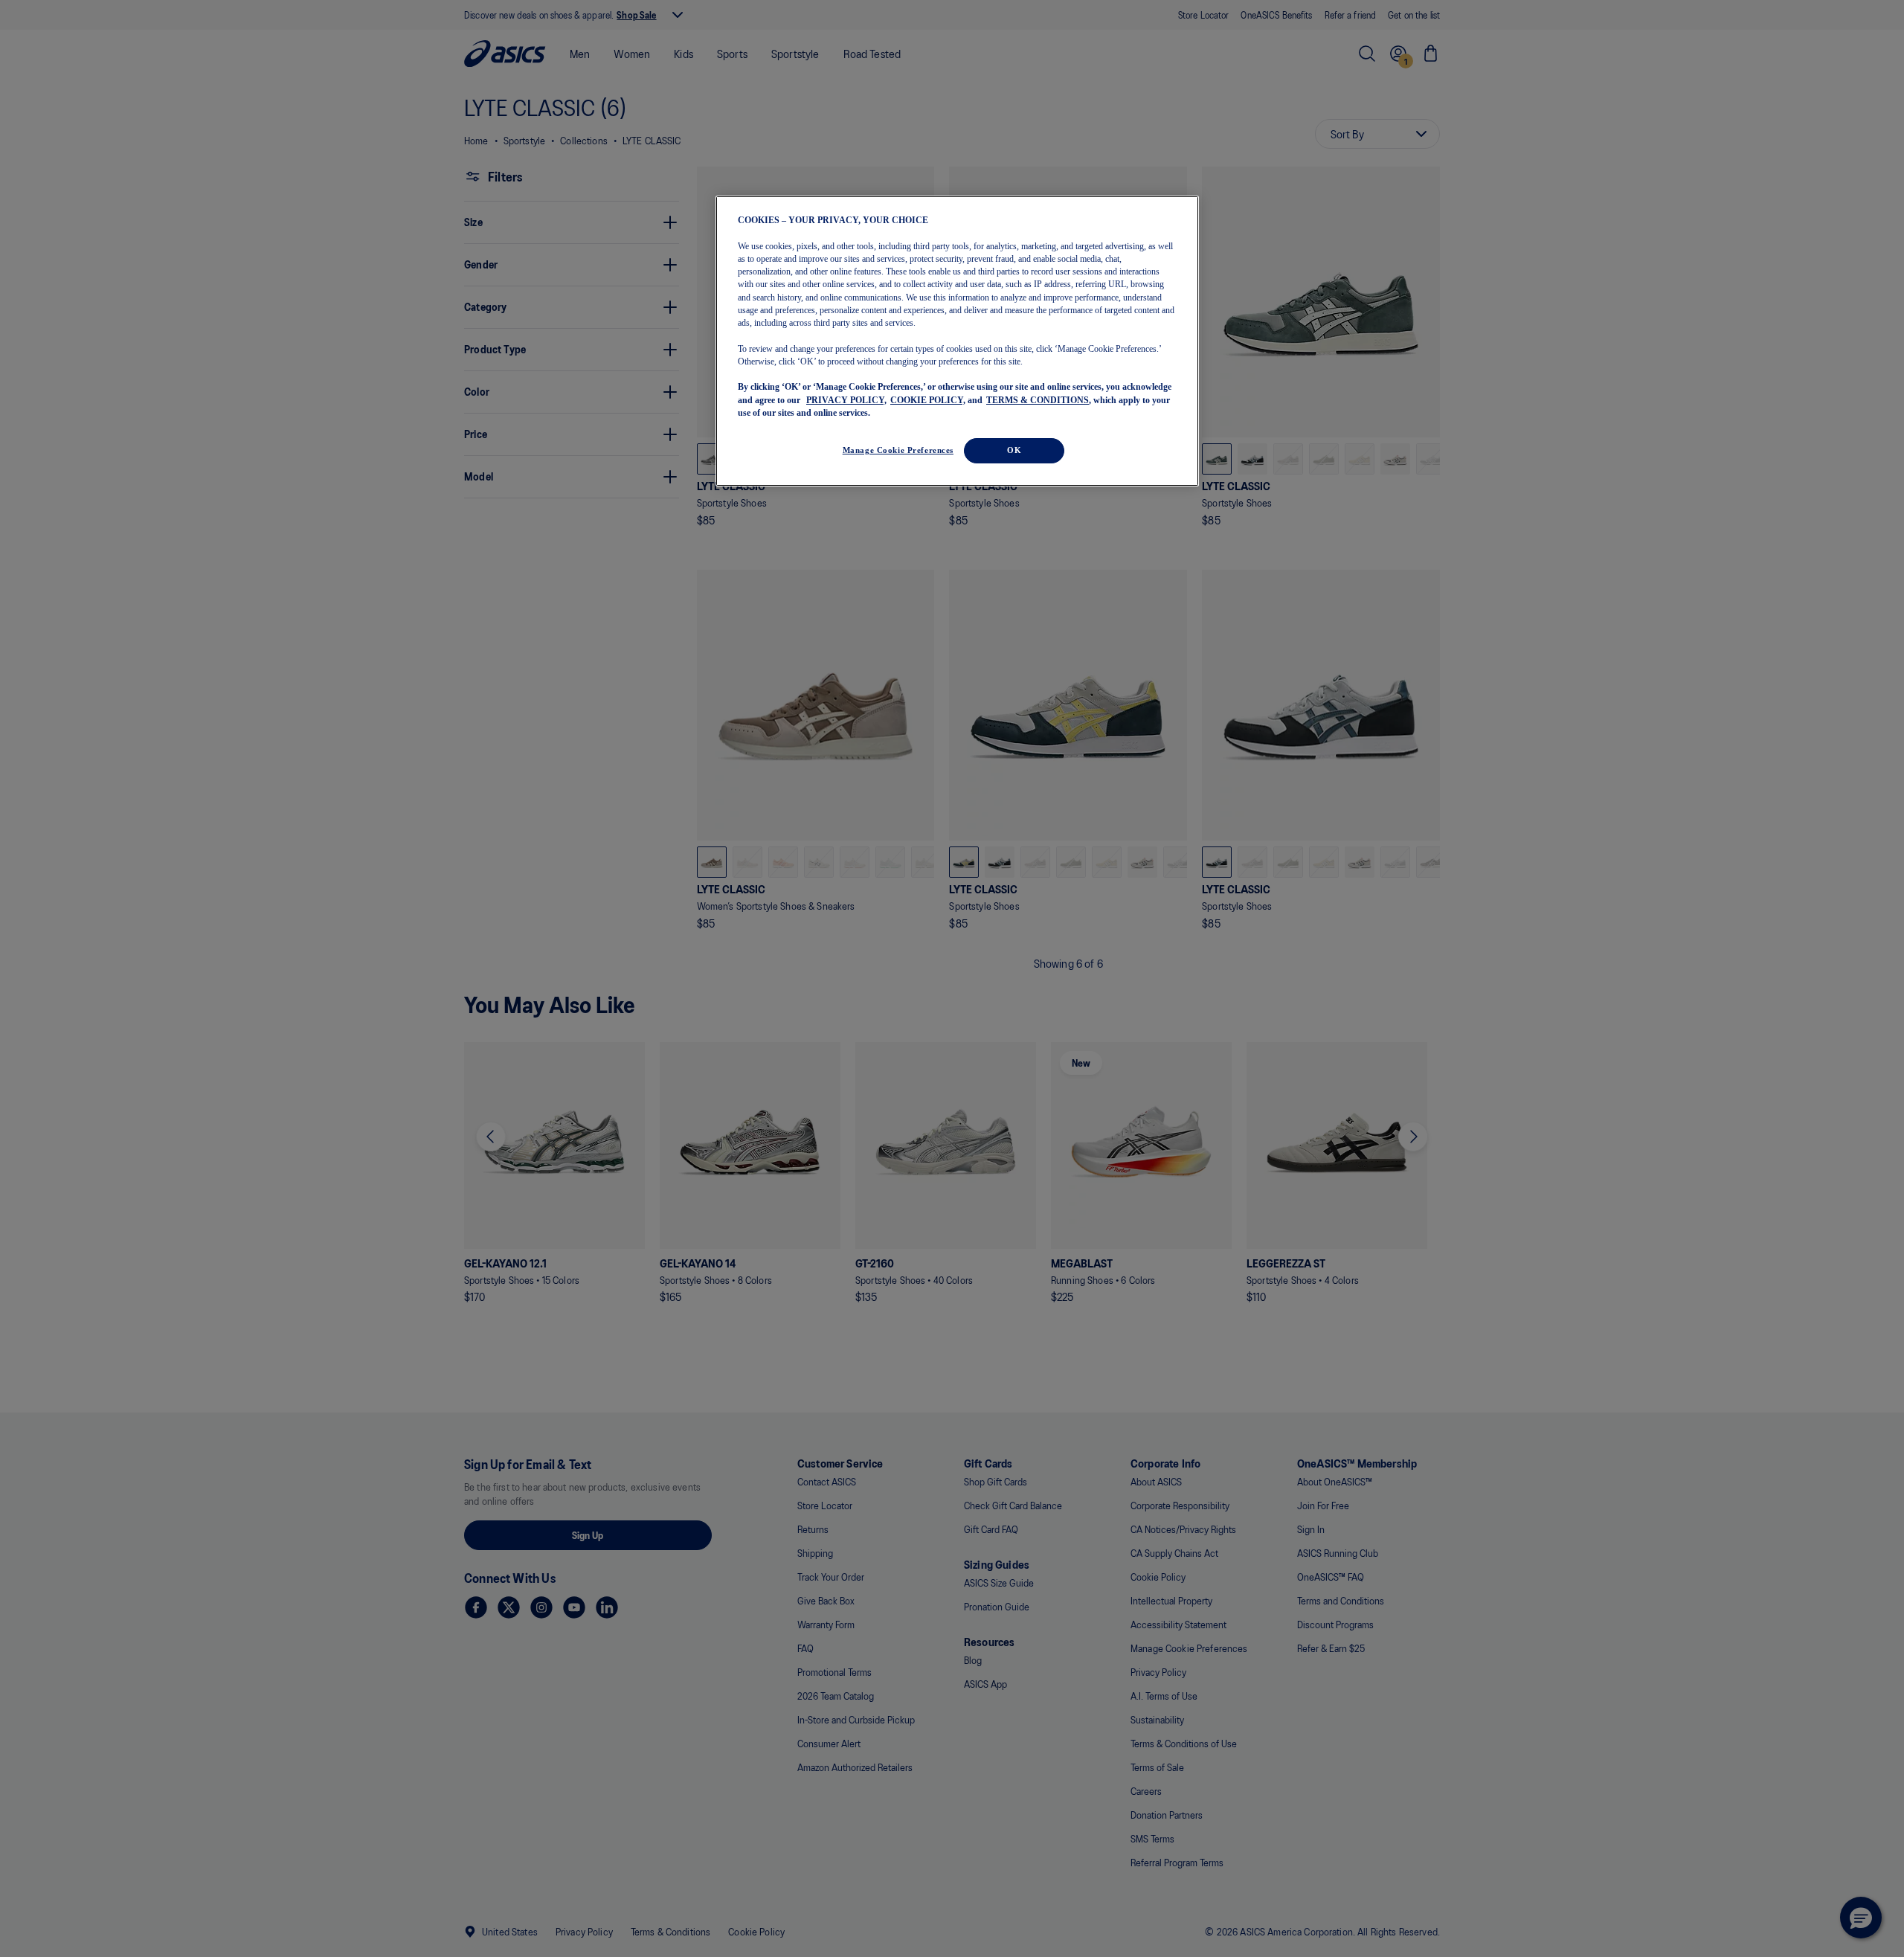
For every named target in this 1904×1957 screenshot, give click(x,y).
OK (1014, 450)
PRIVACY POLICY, (846, 400)
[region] (957, 341)
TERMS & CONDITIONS (1038, 400)
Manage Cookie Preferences (898, 450)
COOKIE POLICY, (928, 400)
